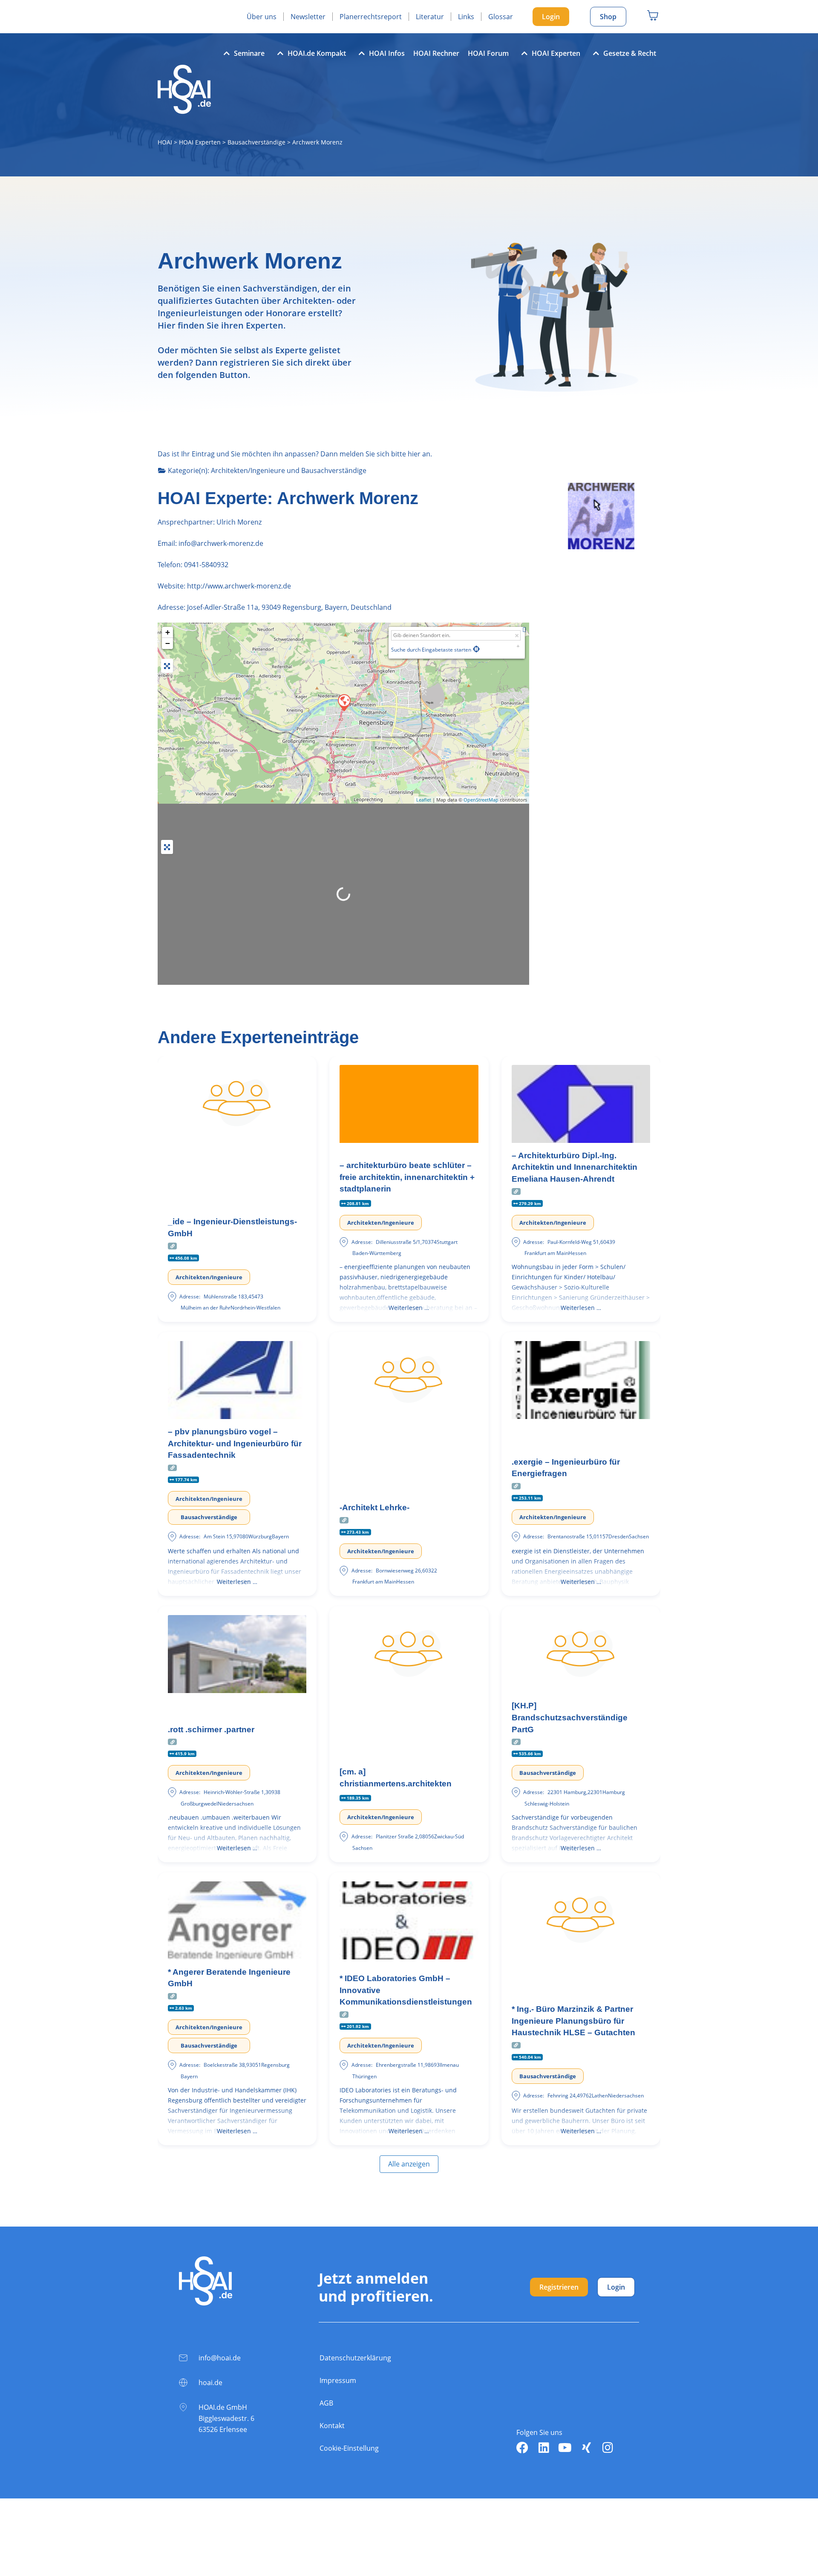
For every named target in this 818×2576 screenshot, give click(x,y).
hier (414, 454)
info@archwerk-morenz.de (220, 543)
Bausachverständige (256, 142)
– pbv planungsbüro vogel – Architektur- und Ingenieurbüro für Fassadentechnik (235, 1443)
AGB (326, 2403)
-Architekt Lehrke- (374, 1507)
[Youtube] (565, 2448)
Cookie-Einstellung (349, 2448)
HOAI (165, 142)
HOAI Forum (488, 53)
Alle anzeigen (409, 2164)
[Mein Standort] (476, 649)
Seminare (249, 53)
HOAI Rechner (436, 53)
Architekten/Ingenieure (248, 470)
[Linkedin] (544, 2448)
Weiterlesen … (409, 1308)
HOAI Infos (387, 53)
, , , (289, 607)
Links (466, 17)
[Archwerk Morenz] (344, 702)
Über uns (262, 17)
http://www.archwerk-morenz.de (239, 586)
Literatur (430, 17)
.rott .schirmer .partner (211, 1729)
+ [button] (168, 632)
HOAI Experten (556, 53)
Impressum (338, 2380)
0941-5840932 (206, 565)
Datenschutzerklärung (355, 2358)
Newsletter (308, 17)
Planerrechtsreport (371, 17)
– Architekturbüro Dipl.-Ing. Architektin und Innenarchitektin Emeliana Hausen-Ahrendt (575, 1167)
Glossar (501, 17)
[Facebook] (522, 2448)
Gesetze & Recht (630, 53)
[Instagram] (608, 2448)
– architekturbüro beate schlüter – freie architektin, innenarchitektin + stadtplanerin (407, 1177)
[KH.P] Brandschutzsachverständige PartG (570, 1717)
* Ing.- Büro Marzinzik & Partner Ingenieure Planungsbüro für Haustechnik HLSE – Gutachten (573, 2021)
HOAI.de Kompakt (317, 53)
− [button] (168, 643)
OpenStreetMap (481, 800)
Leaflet (424, 800)
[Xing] (586, 2448)
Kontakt (332, 2426)
